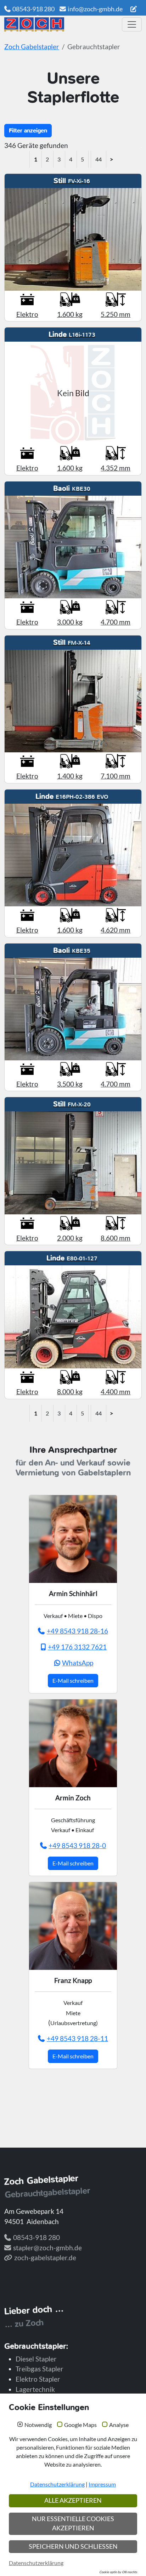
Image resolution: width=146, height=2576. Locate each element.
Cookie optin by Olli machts (118, 2572)
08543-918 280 (33, 9)
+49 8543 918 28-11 (77, 2038)
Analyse (119, 2425)
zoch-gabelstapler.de (45, 2258)
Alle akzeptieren (73, 2500)
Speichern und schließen (73, 2546)
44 (99, 159)
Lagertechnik (35, 2389)
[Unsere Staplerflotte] (61, 24)
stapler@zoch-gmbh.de (47, 2248)
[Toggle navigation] (132, 24)
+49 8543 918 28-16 (77, 1631)
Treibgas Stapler (40, 2369)
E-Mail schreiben (73, 1680)
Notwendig (38, 2425)
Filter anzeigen (28, 130)
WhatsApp (78, 1663)
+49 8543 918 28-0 (77, 1845)
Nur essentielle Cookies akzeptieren (73, 2523)
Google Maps (80, 2425)
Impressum (102, 2484)
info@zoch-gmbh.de (95, 9)
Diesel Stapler (36, 2359)
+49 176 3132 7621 (77, 1647)
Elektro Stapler (38, 2379)
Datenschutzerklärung (57, 2484)
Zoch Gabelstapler (32, 47)
